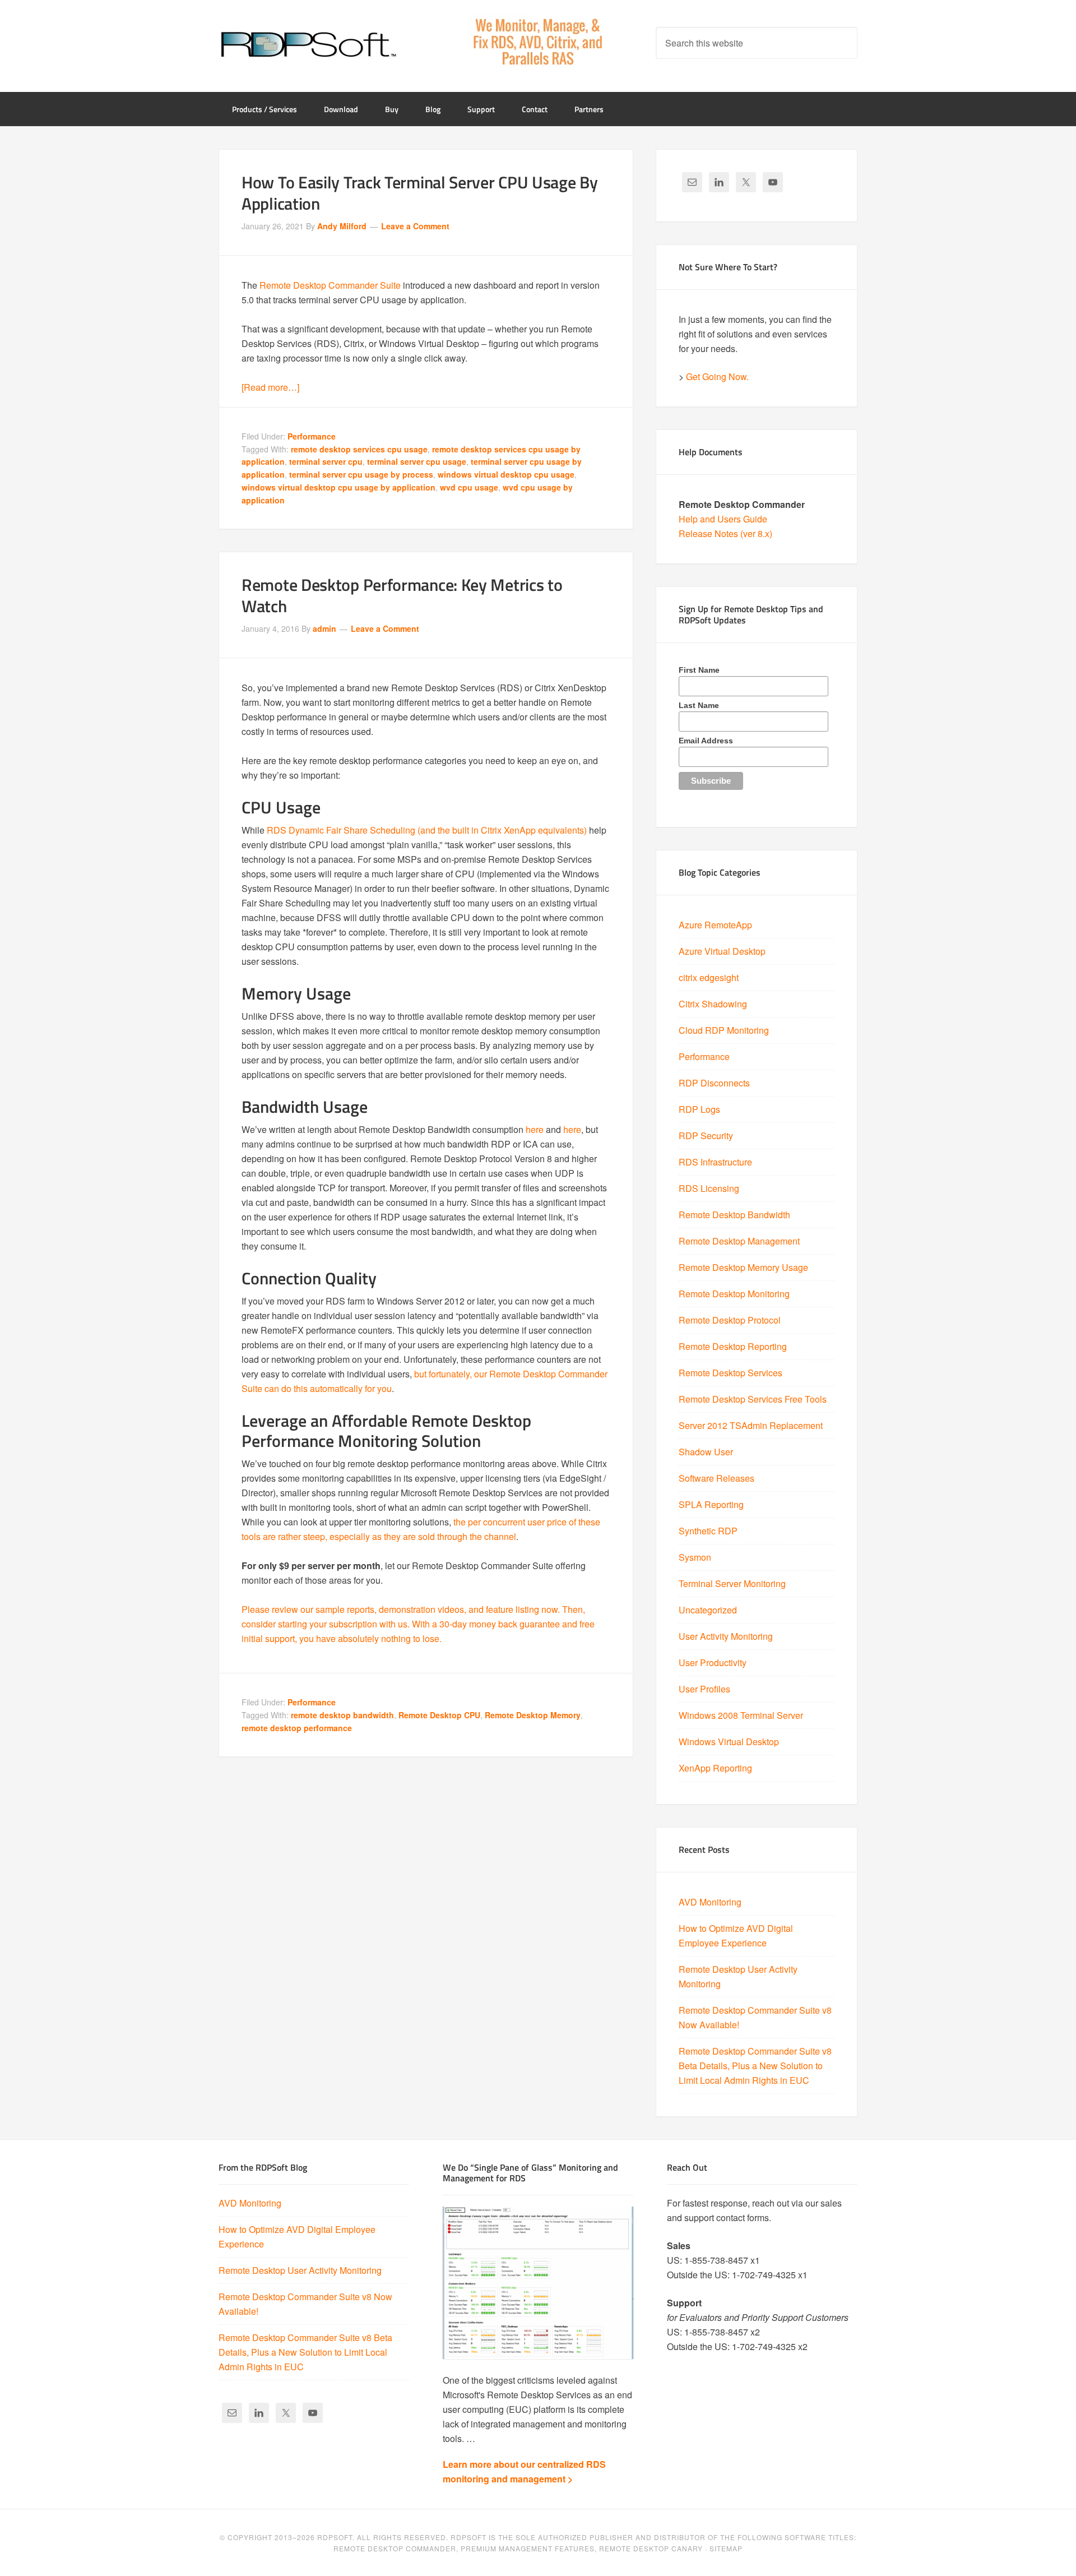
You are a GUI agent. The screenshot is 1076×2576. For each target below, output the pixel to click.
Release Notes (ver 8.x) (725, 533)
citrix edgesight (709, 977)
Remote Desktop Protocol (730, 1320)
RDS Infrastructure (715, 1162)
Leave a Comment (415, 226)
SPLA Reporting (711, 1504)
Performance (312, 436)
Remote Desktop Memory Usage (743, 1267)
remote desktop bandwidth (342, 1715)
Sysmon (695, 1557)
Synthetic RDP (708, 1531)
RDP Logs (699, 1109)
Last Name (699, 705)
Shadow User (706, 1452)
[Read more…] (270, 387)
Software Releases (716, 1478)
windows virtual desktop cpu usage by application (338, 487)
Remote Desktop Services (731, 1373)
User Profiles (704, 1689)
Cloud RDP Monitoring (724, 1030)
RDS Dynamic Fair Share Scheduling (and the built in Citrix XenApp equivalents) (427, 830)
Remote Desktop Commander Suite (330, 285)
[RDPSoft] (308, 45)
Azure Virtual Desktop (722, 951)
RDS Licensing (709, 1188)
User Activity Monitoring (726, 1636)
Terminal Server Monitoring (732, 1583)
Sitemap (726, 2548)
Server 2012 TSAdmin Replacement (751, 1425)
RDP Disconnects (714, 1083)
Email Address (706, 741)
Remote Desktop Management (739, 1241)
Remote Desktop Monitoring (734, 1294)
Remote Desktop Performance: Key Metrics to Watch (402, 595)
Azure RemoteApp (715, 925)
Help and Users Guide (723, 519)
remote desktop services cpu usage (359, 449)
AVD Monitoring (710, 1902)
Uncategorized (708, 1610)
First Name (699, 670)
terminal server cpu (326, 461)
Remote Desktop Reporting (733, 1346)
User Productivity (713, 1662)
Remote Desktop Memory (533, 1715)
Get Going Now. (717, 376)
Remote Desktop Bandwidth (734, 1215)
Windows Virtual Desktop (729, 1742)
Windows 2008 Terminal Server (741, 1715)
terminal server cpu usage (417, 461)
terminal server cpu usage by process (361, 474)
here (535, 1129)
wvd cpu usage (469, 487)
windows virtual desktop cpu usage (506, 474)
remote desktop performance (297, 1728)
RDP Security (706, 1136)
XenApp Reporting (715, 1768)
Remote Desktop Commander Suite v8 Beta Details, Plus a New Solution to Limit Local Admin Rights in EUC (755, 2066)
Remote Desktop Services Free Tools (753, 1399)
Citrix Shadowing (713, 1004)
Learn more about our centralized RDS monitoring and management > (524, 2471)
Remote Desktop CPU (439, 1715)
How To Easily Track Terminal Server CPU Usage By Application (420, 193)
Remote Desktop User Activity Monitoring (300, 2270)
